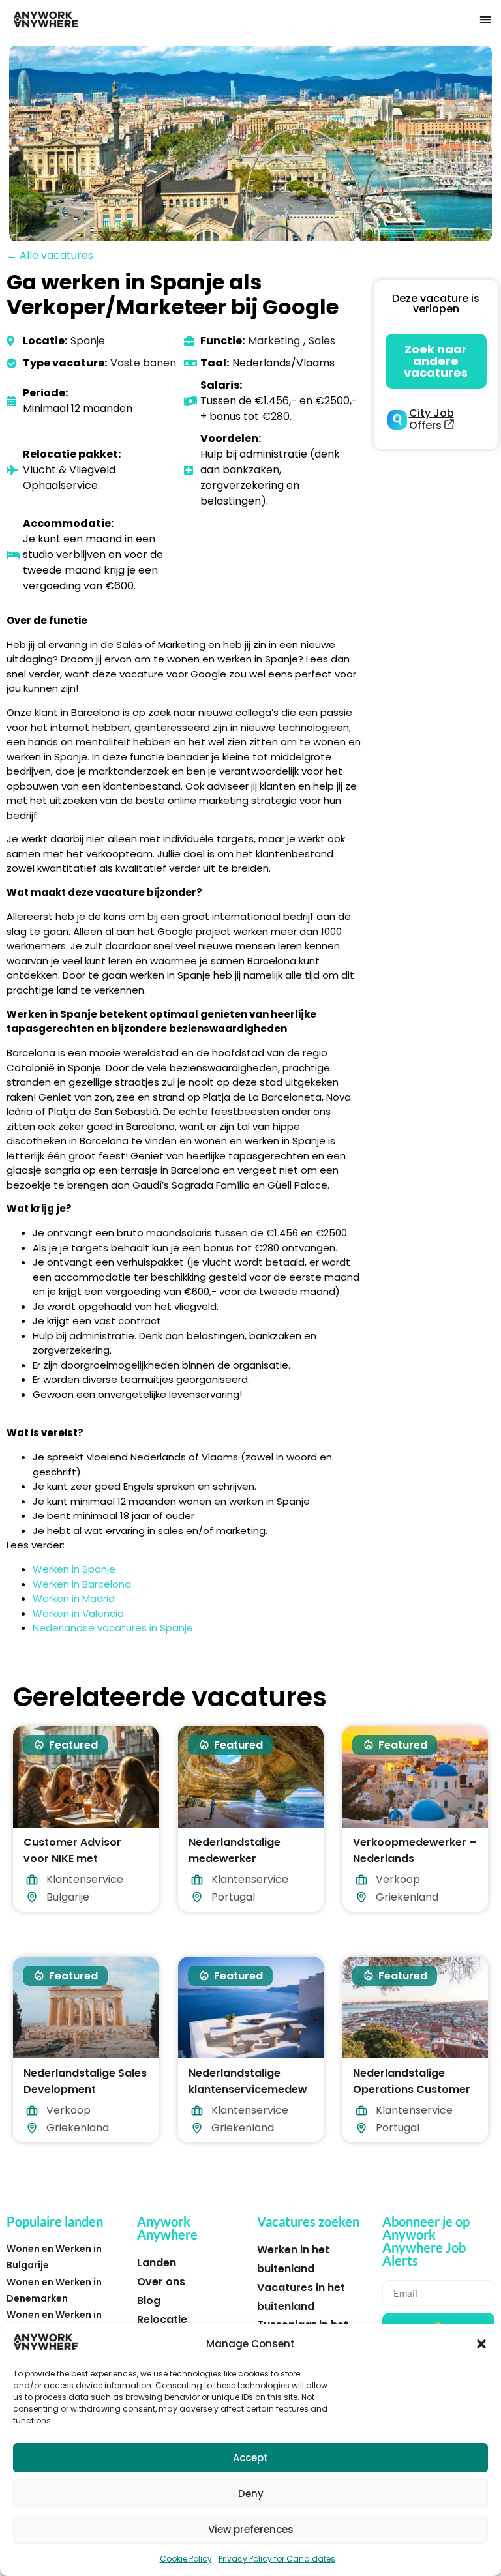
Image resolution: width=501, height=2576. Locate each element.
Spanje (88, 341)
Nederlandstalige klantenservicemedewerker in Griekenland (248, 2089)
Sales (322, 341)
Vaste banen (143, 363)
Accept (250, 2458)
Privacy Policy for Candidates (277, 2559)
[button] (481, 2344)
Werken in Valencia (78, 1613)
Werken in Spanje (74, 1569)
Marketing (274, 341)
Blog (149, 2301)
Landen (157, 2263)
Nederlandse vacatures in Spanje (113, 1628)
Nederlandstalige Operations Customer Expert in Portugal (412, 2089)
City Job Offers (432, 419)
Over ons (161, 2282)
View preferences (251, 2529)
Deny (251, 2494)
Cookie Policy (186, 2559)
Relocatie (162, 2319)
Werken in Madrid (74, 1598)
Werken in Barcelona (82, 1584)
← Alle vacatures (50, 255)
